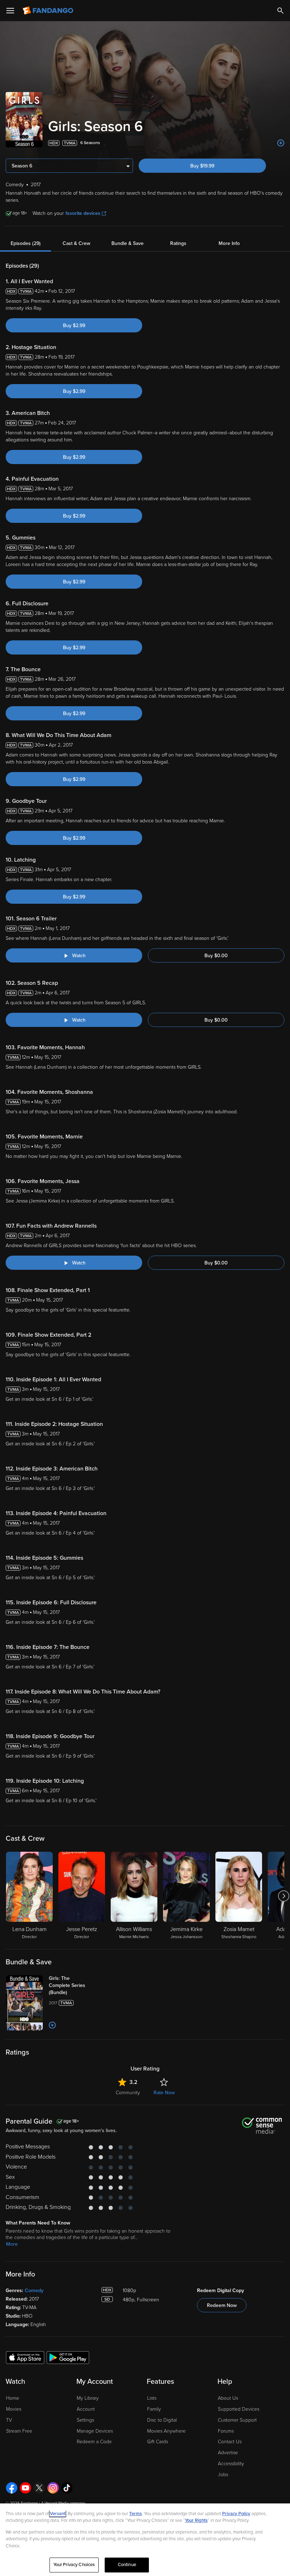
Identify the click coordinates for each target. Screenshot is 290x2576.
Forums (226, 2431)
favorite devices (83, 213)
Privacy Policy (236, 2514)
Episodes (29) (26, 243)
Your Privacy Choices (74, 2565)
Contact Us (230, 2442)
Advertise (228, 2453)
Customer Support (237, 2420)
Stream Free (19, 2431)
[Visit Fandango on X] (39, 2488)
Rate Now (164, 2093)
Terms (135, 2514)
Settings (85, 2420)
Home (13, 2398)
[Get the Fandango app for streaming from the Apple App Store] (25, 2357)
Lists (152, 2398)
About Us (228, 2398)
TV (9, 2420)
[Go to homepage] (49, 11)
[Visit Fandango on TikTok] (67, 2488)
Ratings (178, 243)
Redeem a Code (94, 2442)
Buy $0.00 (216, 956)
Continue (127, 2565)
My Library (88, 2398)
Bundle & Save (127, 243)
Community (128, 2093)
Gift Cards (158, 2442)
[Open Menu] (10, 11)
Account (86, 2409)
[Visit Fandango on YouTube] (25, 2488)
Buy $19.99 (202, 166)
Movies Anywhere (166, 2431)
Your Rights (196, 2520)
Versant (58, 2514)
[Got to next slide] (283, 1896)
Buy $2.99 (74, 325)
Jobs (223, 2475)
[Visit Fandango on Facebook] (12, 2488)
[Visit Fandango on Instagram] (53, 2488)
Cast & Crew (76, 243)
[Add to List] (281, 143)
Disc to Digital (162, 2420)
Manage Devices (95, 2431)
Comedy (34, 2291)
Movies (14, 2409)
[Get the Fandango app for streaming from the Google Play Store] (68, 2357)
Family (154, 2409)
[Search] (280, 11)
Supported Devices (239, 2409)
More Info (229, 243)
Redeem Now (222, 2305)
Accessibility (231, 2464)
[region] (145, 2540)
